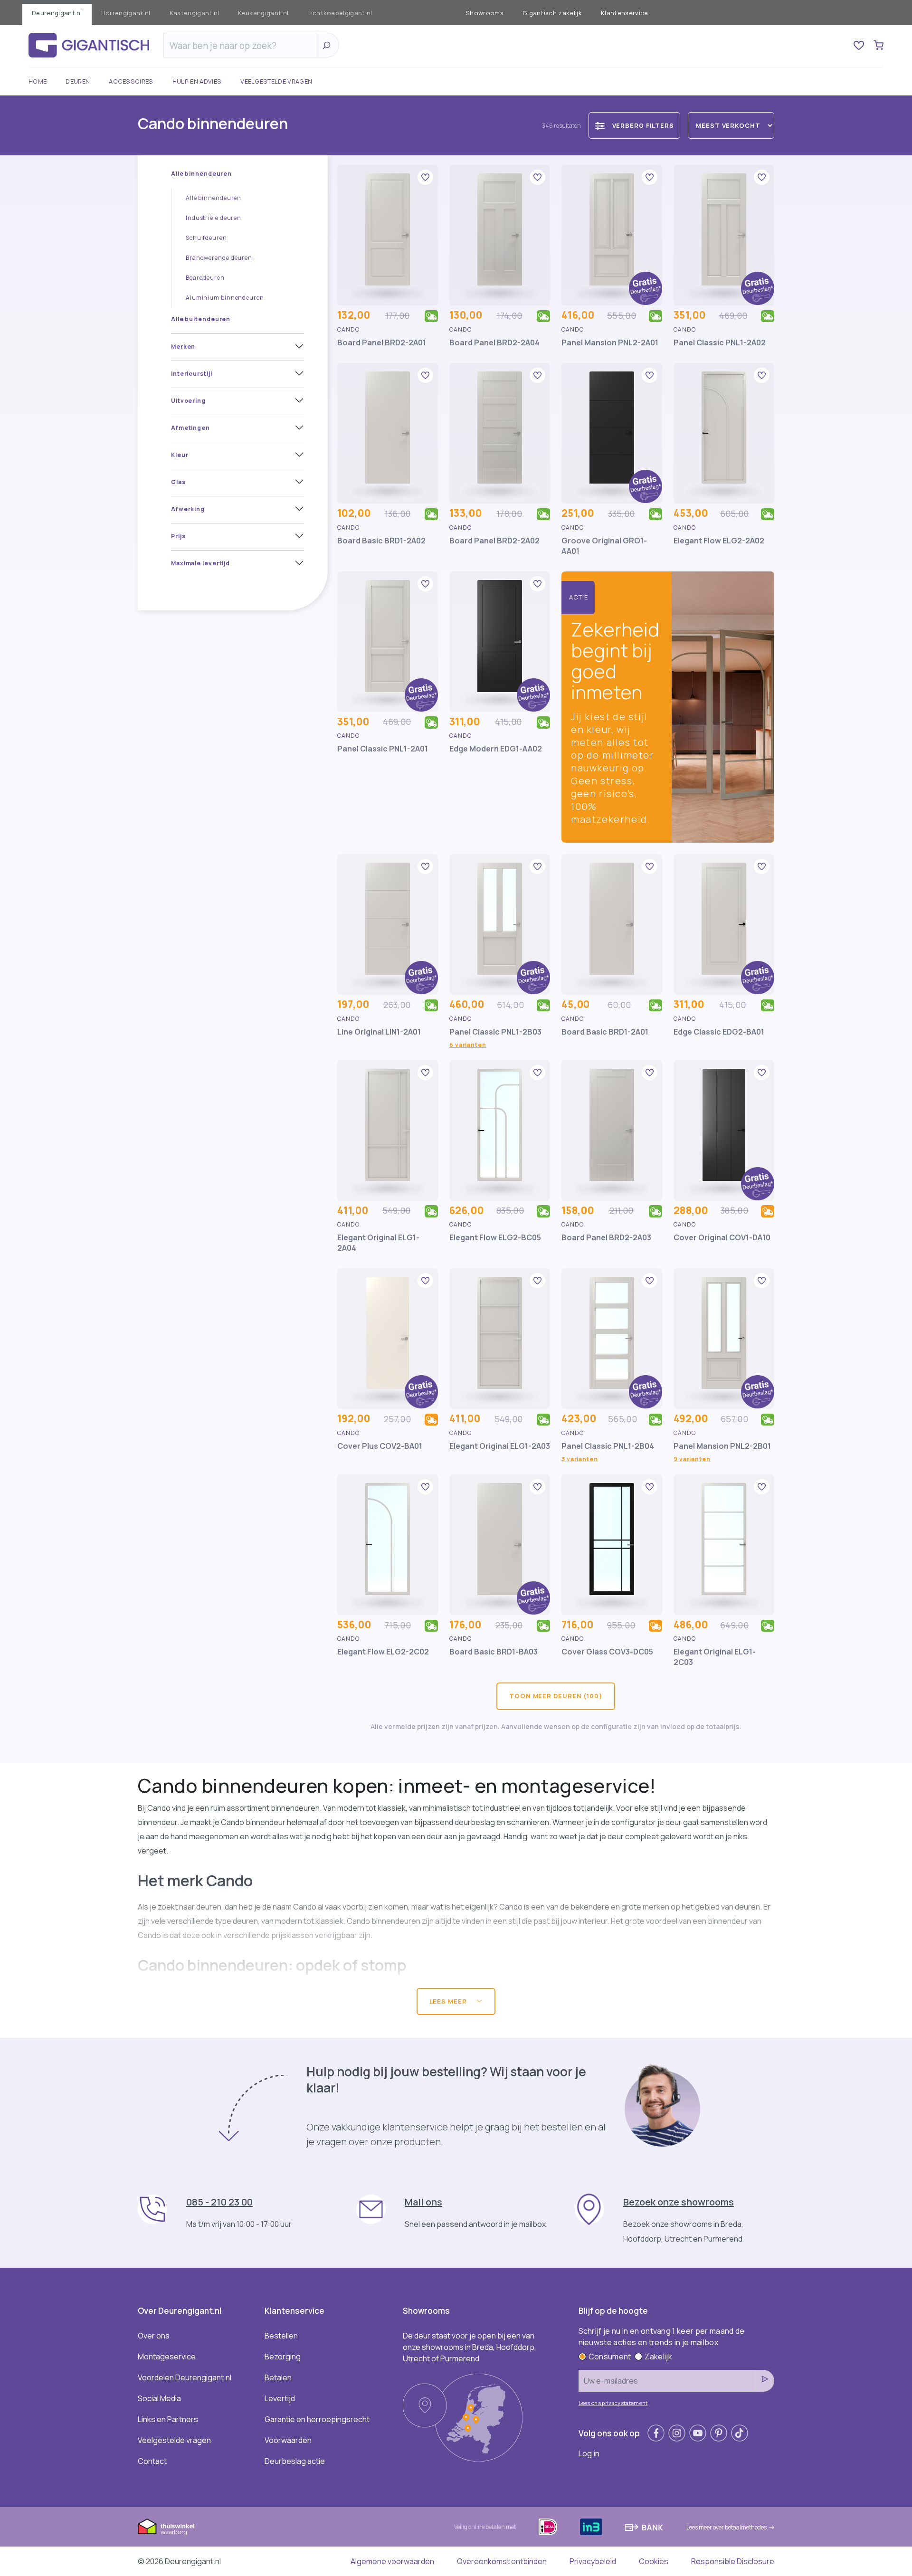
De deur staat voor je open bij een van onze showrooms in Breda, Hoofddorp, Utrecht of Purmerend (470, 2347)
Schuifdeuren (206, 238)
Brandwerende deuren (219, 258)
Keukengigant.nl (263, 13)
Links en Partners (168, 2419)
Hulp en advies (197, 81)
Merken (183, 347)
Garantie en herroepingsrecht (317, 2419)
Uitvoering (188, 401)
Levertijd (280, 2398)
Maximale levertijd (200, 563)
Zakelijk (658, 2357)
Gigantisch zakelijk (552, 13)
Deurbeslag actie (295, 2461)
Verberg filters (643, 125)
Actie (579, 597)
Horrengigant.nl (126, 13)
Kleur (180, 455)
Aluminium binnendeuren (225, 298)
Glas (178, 482)
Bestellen (281, 2336)
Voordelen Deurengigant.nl (185, 2377)
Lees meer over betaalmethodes (727, 2527)
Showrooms (484, 13)
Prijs (178, 536)
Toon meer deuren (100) (556, 1696)
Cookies (654, 2561)
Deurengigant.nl (57, 13)
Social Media (159, 2398)
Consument (610, 2357)
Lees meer (449, 2001)
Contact (152, 2461)
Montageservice (167, 2357)
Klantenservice (624, 13)
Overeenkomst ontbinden (502, 2561)
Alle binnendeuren (201, 174)
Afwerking (188, 509)
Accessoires (131, 81)
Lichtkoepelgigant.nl (340, 13)
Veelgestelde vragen (276, 81)
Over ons (154, 2336)
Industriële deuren (214, 218)
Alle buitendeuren (201, 319)
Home (38, 81)
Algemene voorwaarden (392, 2561)
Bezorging (283, 2357)
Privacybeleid (593, 2561)
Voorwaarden (288, 2440)
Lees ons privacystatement (613, 2403)
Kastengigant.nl (195, 13)
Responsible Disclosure (733, 2561)
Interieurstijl (192, 374)
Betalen (278, 2377)
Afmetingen (190, 428)
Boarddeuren (205, 278)
